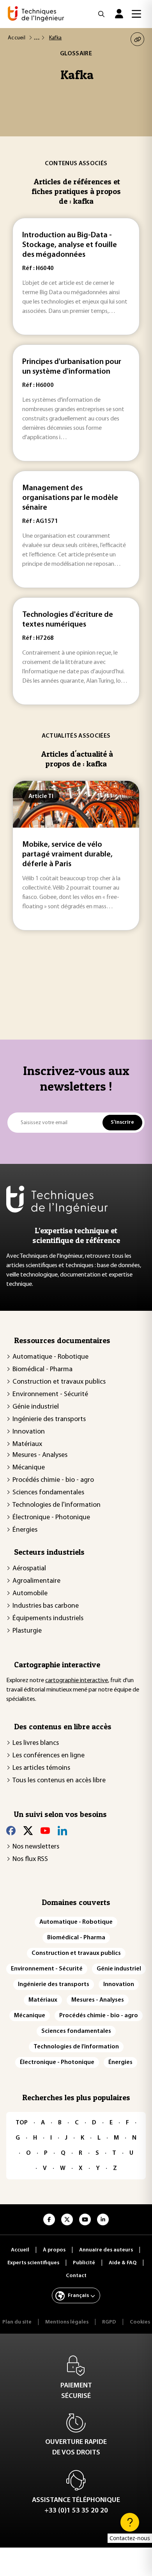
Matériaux (27, 1444)
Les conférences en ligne (49, 1756)
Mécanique (29, 1468)
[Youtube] (45, 1831)
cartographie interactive (77, 1681)
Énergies (25, 1530)
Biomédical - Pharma (42, 1370)
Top (22, 2123)
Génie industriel (36, 1407)
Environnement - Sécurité (50, 1395)
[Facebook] (11, 1831)
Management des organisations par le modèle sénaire (70, 498)
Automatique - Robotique (50, 1357)
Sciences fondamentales (48, 1493)
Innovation (29, 1432)
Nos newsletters (36, 1847)
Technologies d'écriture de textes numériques (68, 620)
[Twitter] (28, 1831)
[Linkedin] (62, 1831)
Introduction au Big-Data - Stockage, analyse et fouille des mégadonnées (70, 245)
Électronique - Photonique (51, 1518)
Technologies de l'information (57, 1505)
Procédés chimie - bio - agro (53, 1480)
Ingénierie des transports (49, 1420)
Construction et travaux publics (59, 1382)
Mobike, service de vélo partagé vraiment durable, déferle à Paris (67, 855)
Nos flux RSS (30, 1859)
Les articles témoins (41, 1768)
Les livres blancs (36, 1743)
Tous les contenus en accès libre (59, 1781)
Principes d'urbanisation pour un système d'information (72, 367)
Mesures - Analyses (40, 1455)
